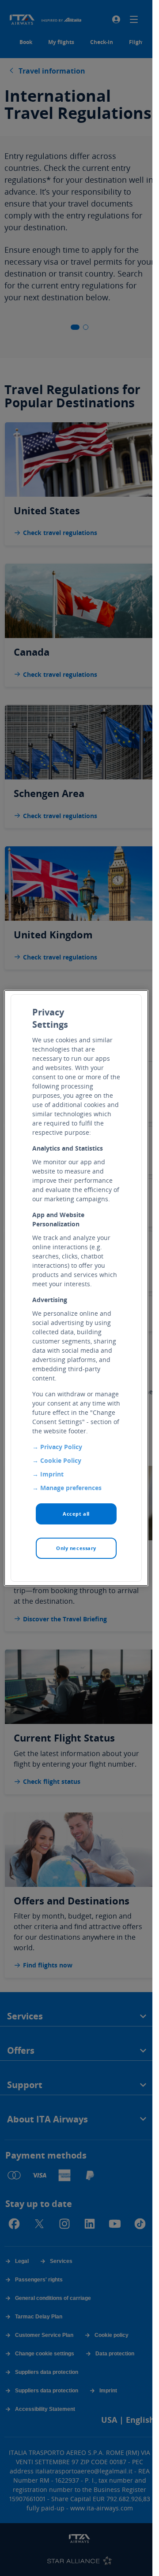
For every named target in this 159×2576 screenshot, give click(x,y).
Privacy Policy (61, 1447)
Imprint (52, 1474)
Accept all (76, 1514)
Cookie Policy (61, 1460)
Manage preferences (71, 1488)
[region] (76, 1288)
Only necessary (76, 1548)
